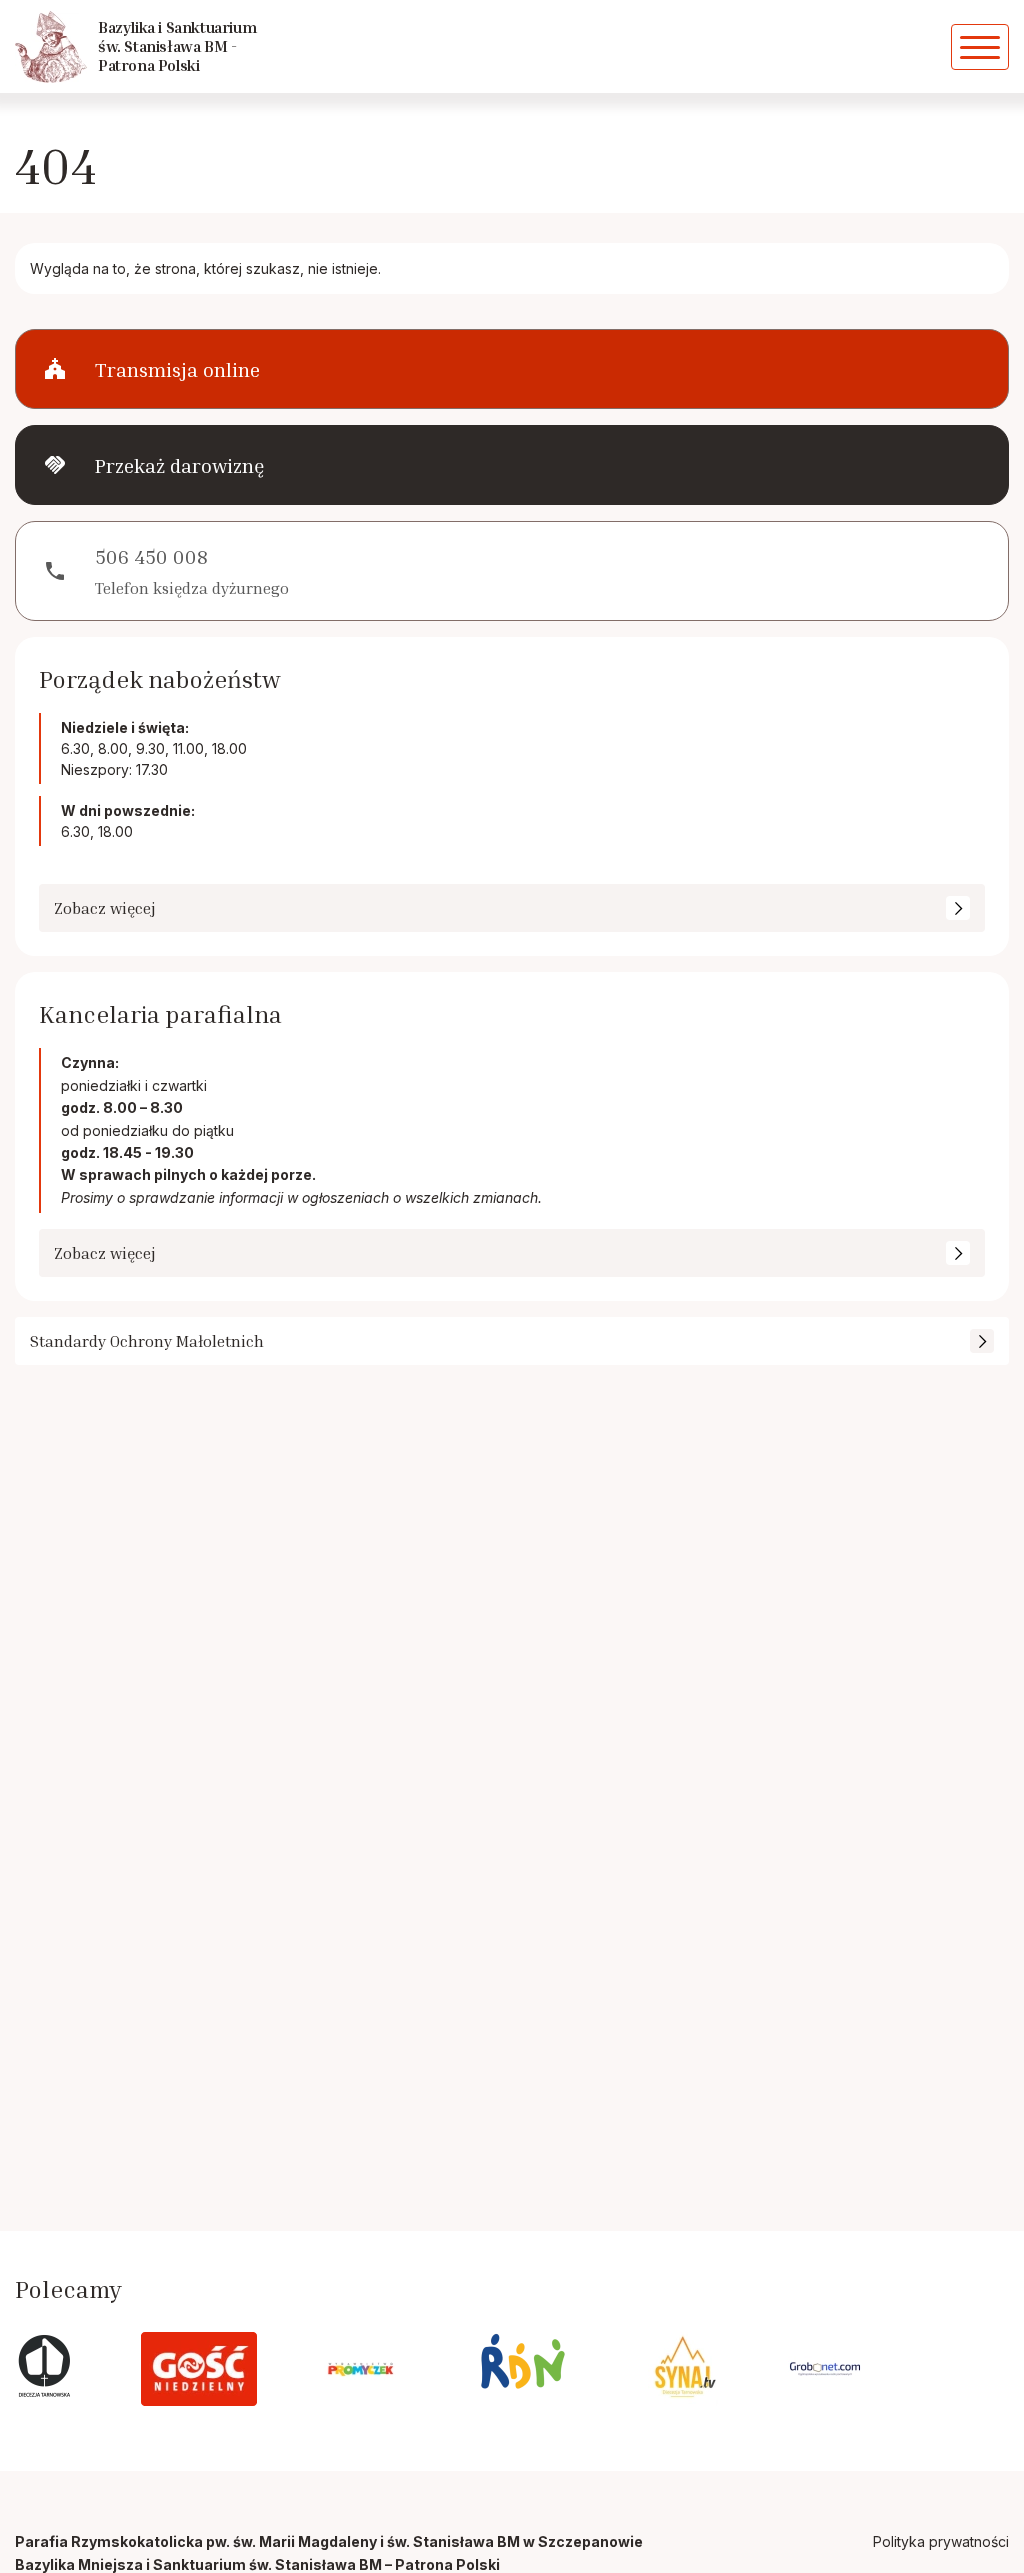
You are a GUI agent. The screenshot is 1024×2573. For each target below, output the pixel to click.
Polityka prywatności (941, 2541)
